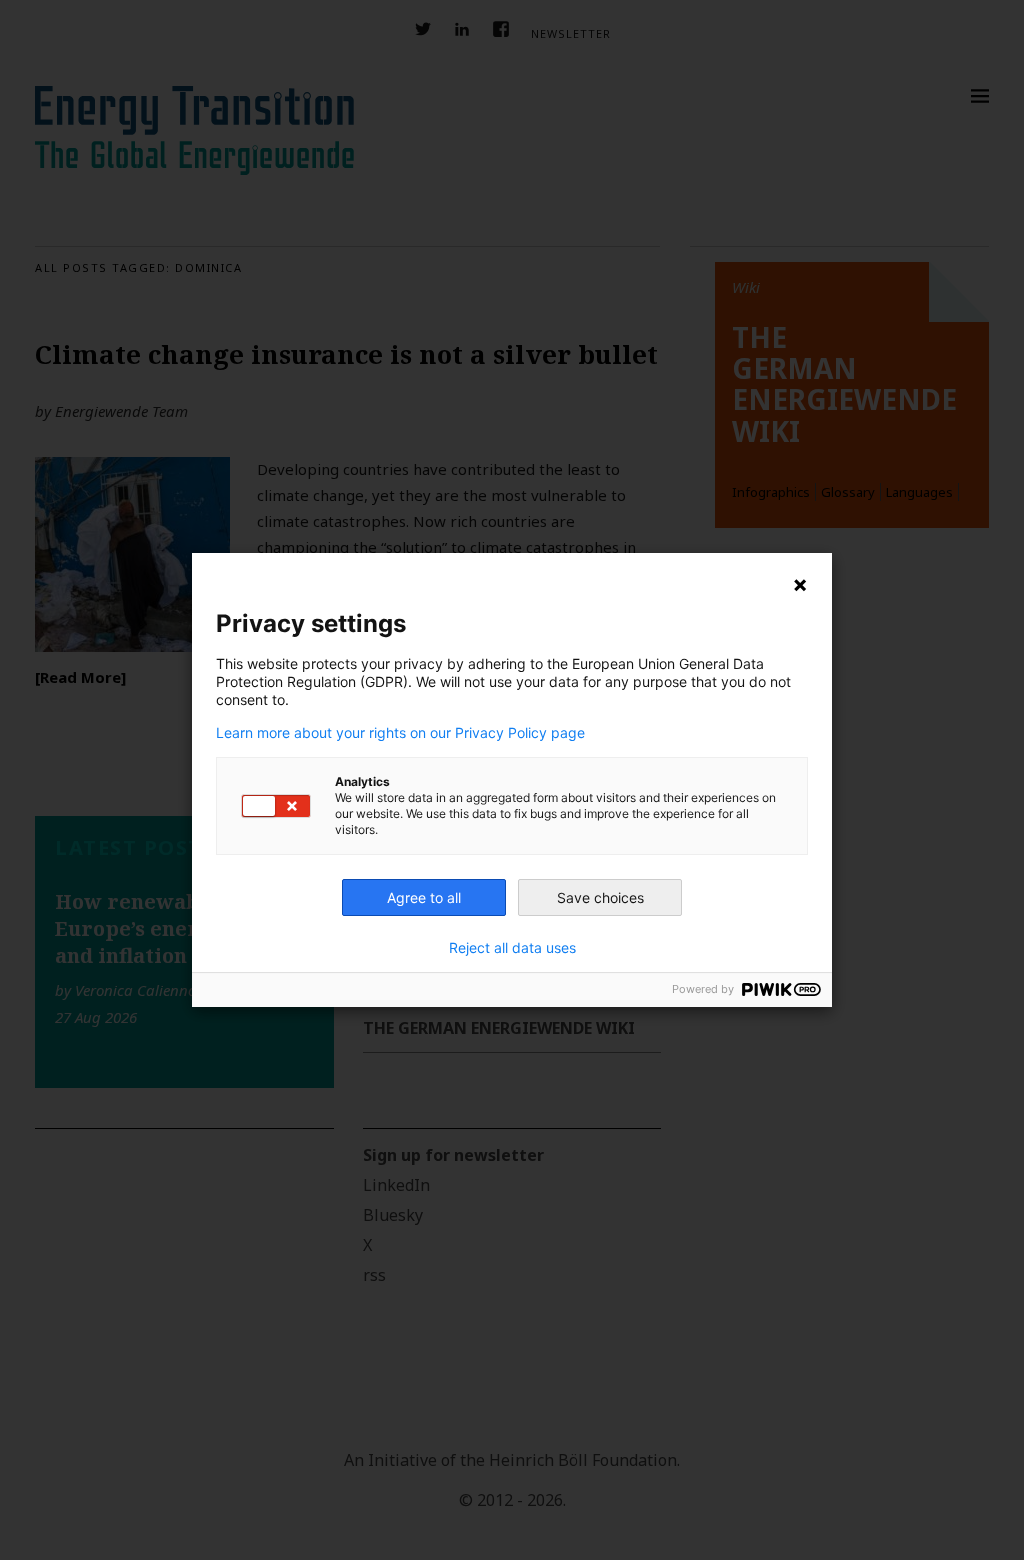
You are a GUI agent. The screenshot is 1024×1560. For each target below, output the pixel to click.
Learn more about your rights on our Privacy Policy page (400, 733)
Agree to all (424, 897)
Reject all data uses (512, 948)
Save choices (600, 897)
